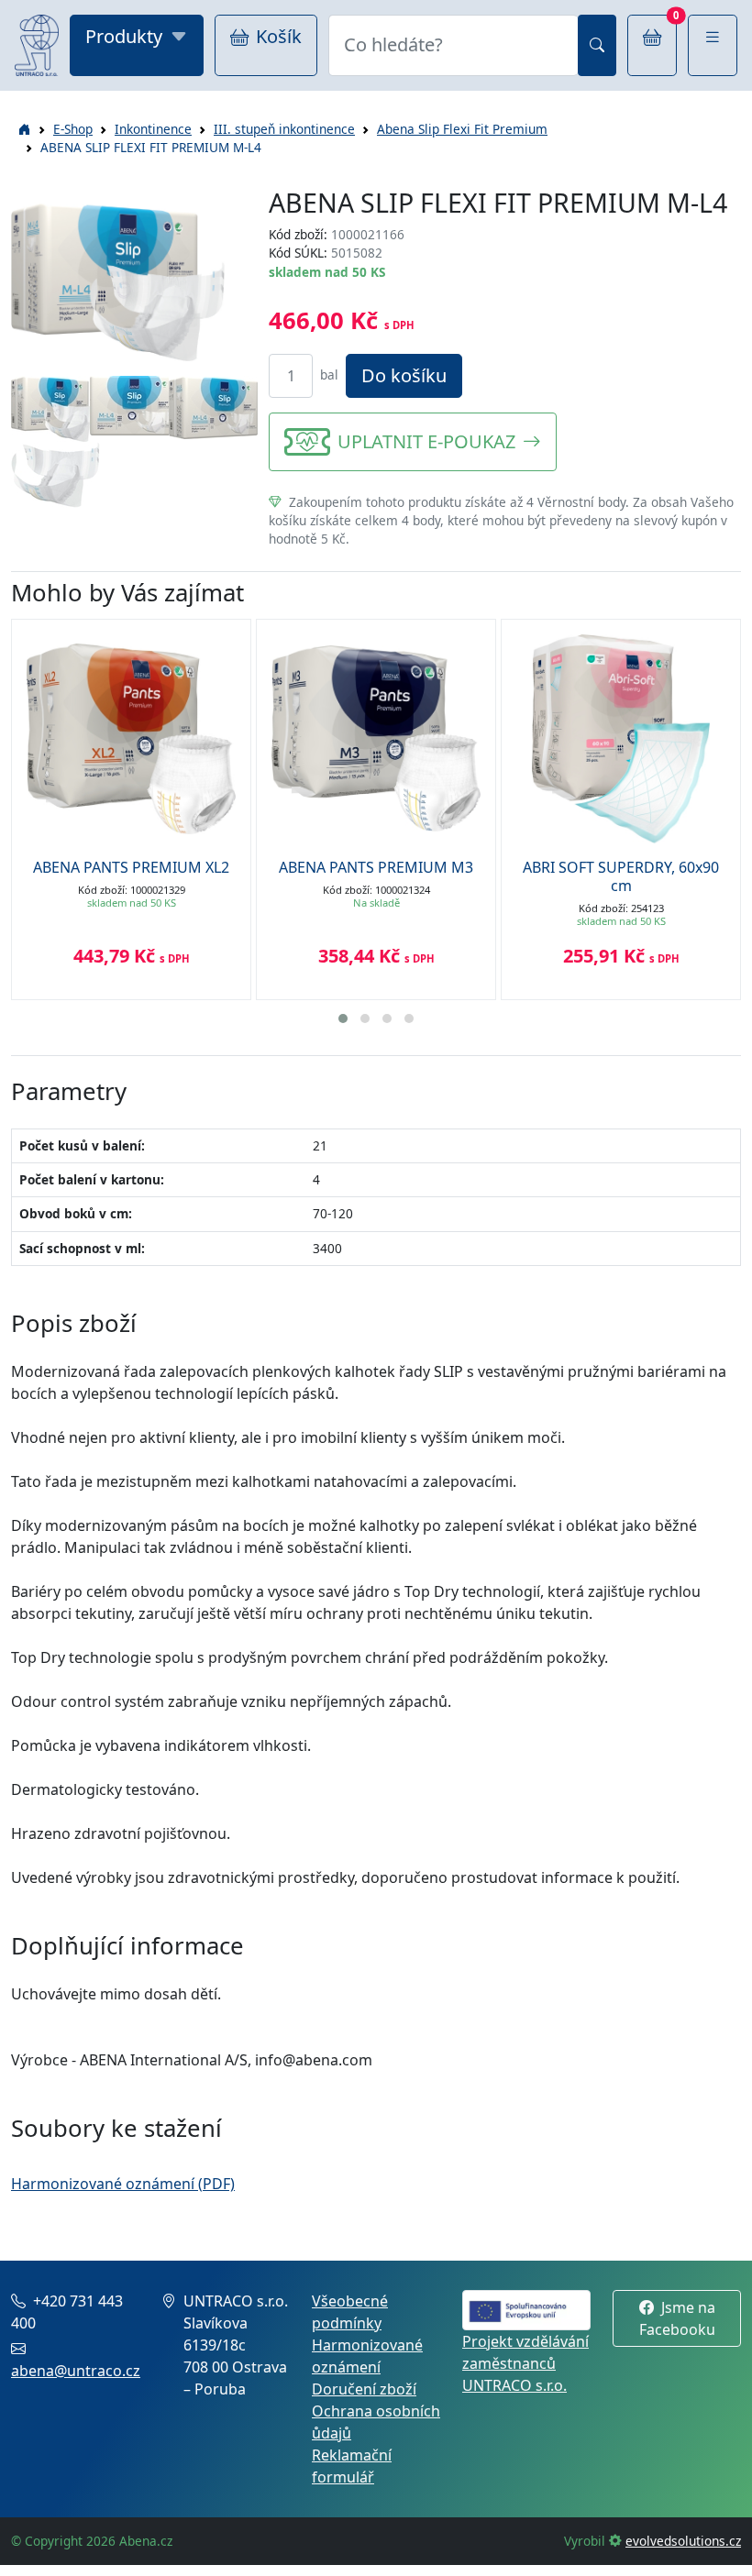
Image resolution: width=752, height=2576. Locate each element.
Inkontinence (153, 129)
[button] (713, 45)
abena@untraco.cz (76, 2371)
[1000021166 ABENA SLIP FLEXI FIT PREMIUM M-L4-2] (134, 403)
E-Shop (73, 129)
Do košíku (404, 375)
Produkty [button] (124, 36)
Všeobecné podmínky (350, 2312)
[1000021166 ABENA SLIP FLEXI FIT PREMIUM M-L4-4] (55, 473)
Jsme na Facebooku (677, 2318)
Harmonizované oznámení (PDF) (123, 2184)
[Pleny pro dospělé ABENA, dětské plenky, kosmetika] (37, 45)
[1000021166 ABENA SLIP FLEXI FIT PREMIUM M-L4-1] (55, 407)
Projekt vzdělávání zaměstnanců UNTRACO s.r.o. (525, 2363)
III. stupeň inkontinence (284, 129)
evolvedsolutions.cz (683, 2541)
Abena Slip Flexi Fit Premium (462, 129)
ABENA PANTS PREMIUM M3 (376, 867)
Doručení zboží (364, 2389)
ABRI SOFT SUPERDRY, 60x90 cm (621, 876)
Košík (279, 36)
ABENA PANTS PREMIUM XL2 (131, 867)
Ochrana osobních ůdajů (376, 2422)
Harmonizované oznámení (367, 2356)
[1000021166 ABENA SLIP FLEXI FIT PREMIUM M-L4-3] (213, 405)
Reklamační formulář (352, 2466)
